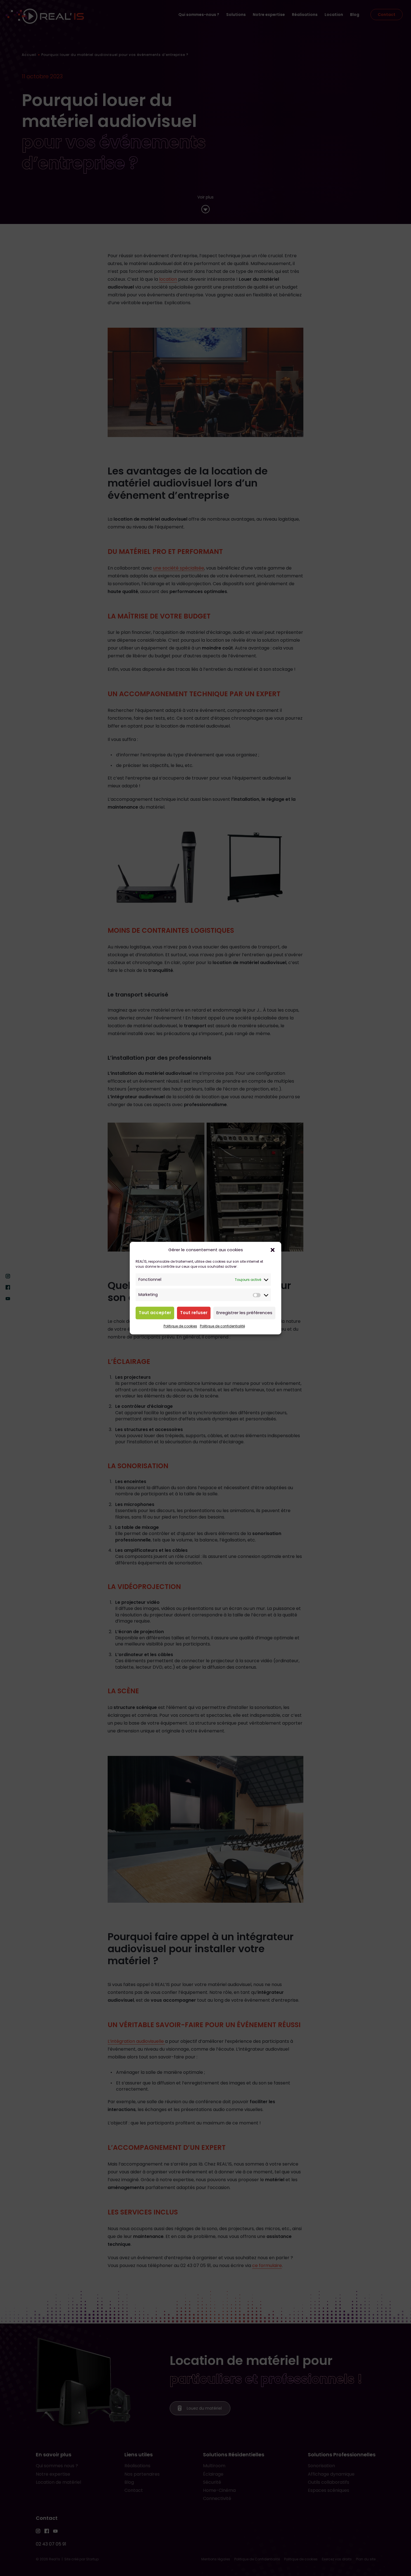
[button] (273, 1250)
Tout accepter (155, 1313)
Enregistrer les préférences (244, 1313)
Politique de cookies (180, 1326)
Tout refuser (194, 1313)
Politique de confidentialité (222, 1326)
